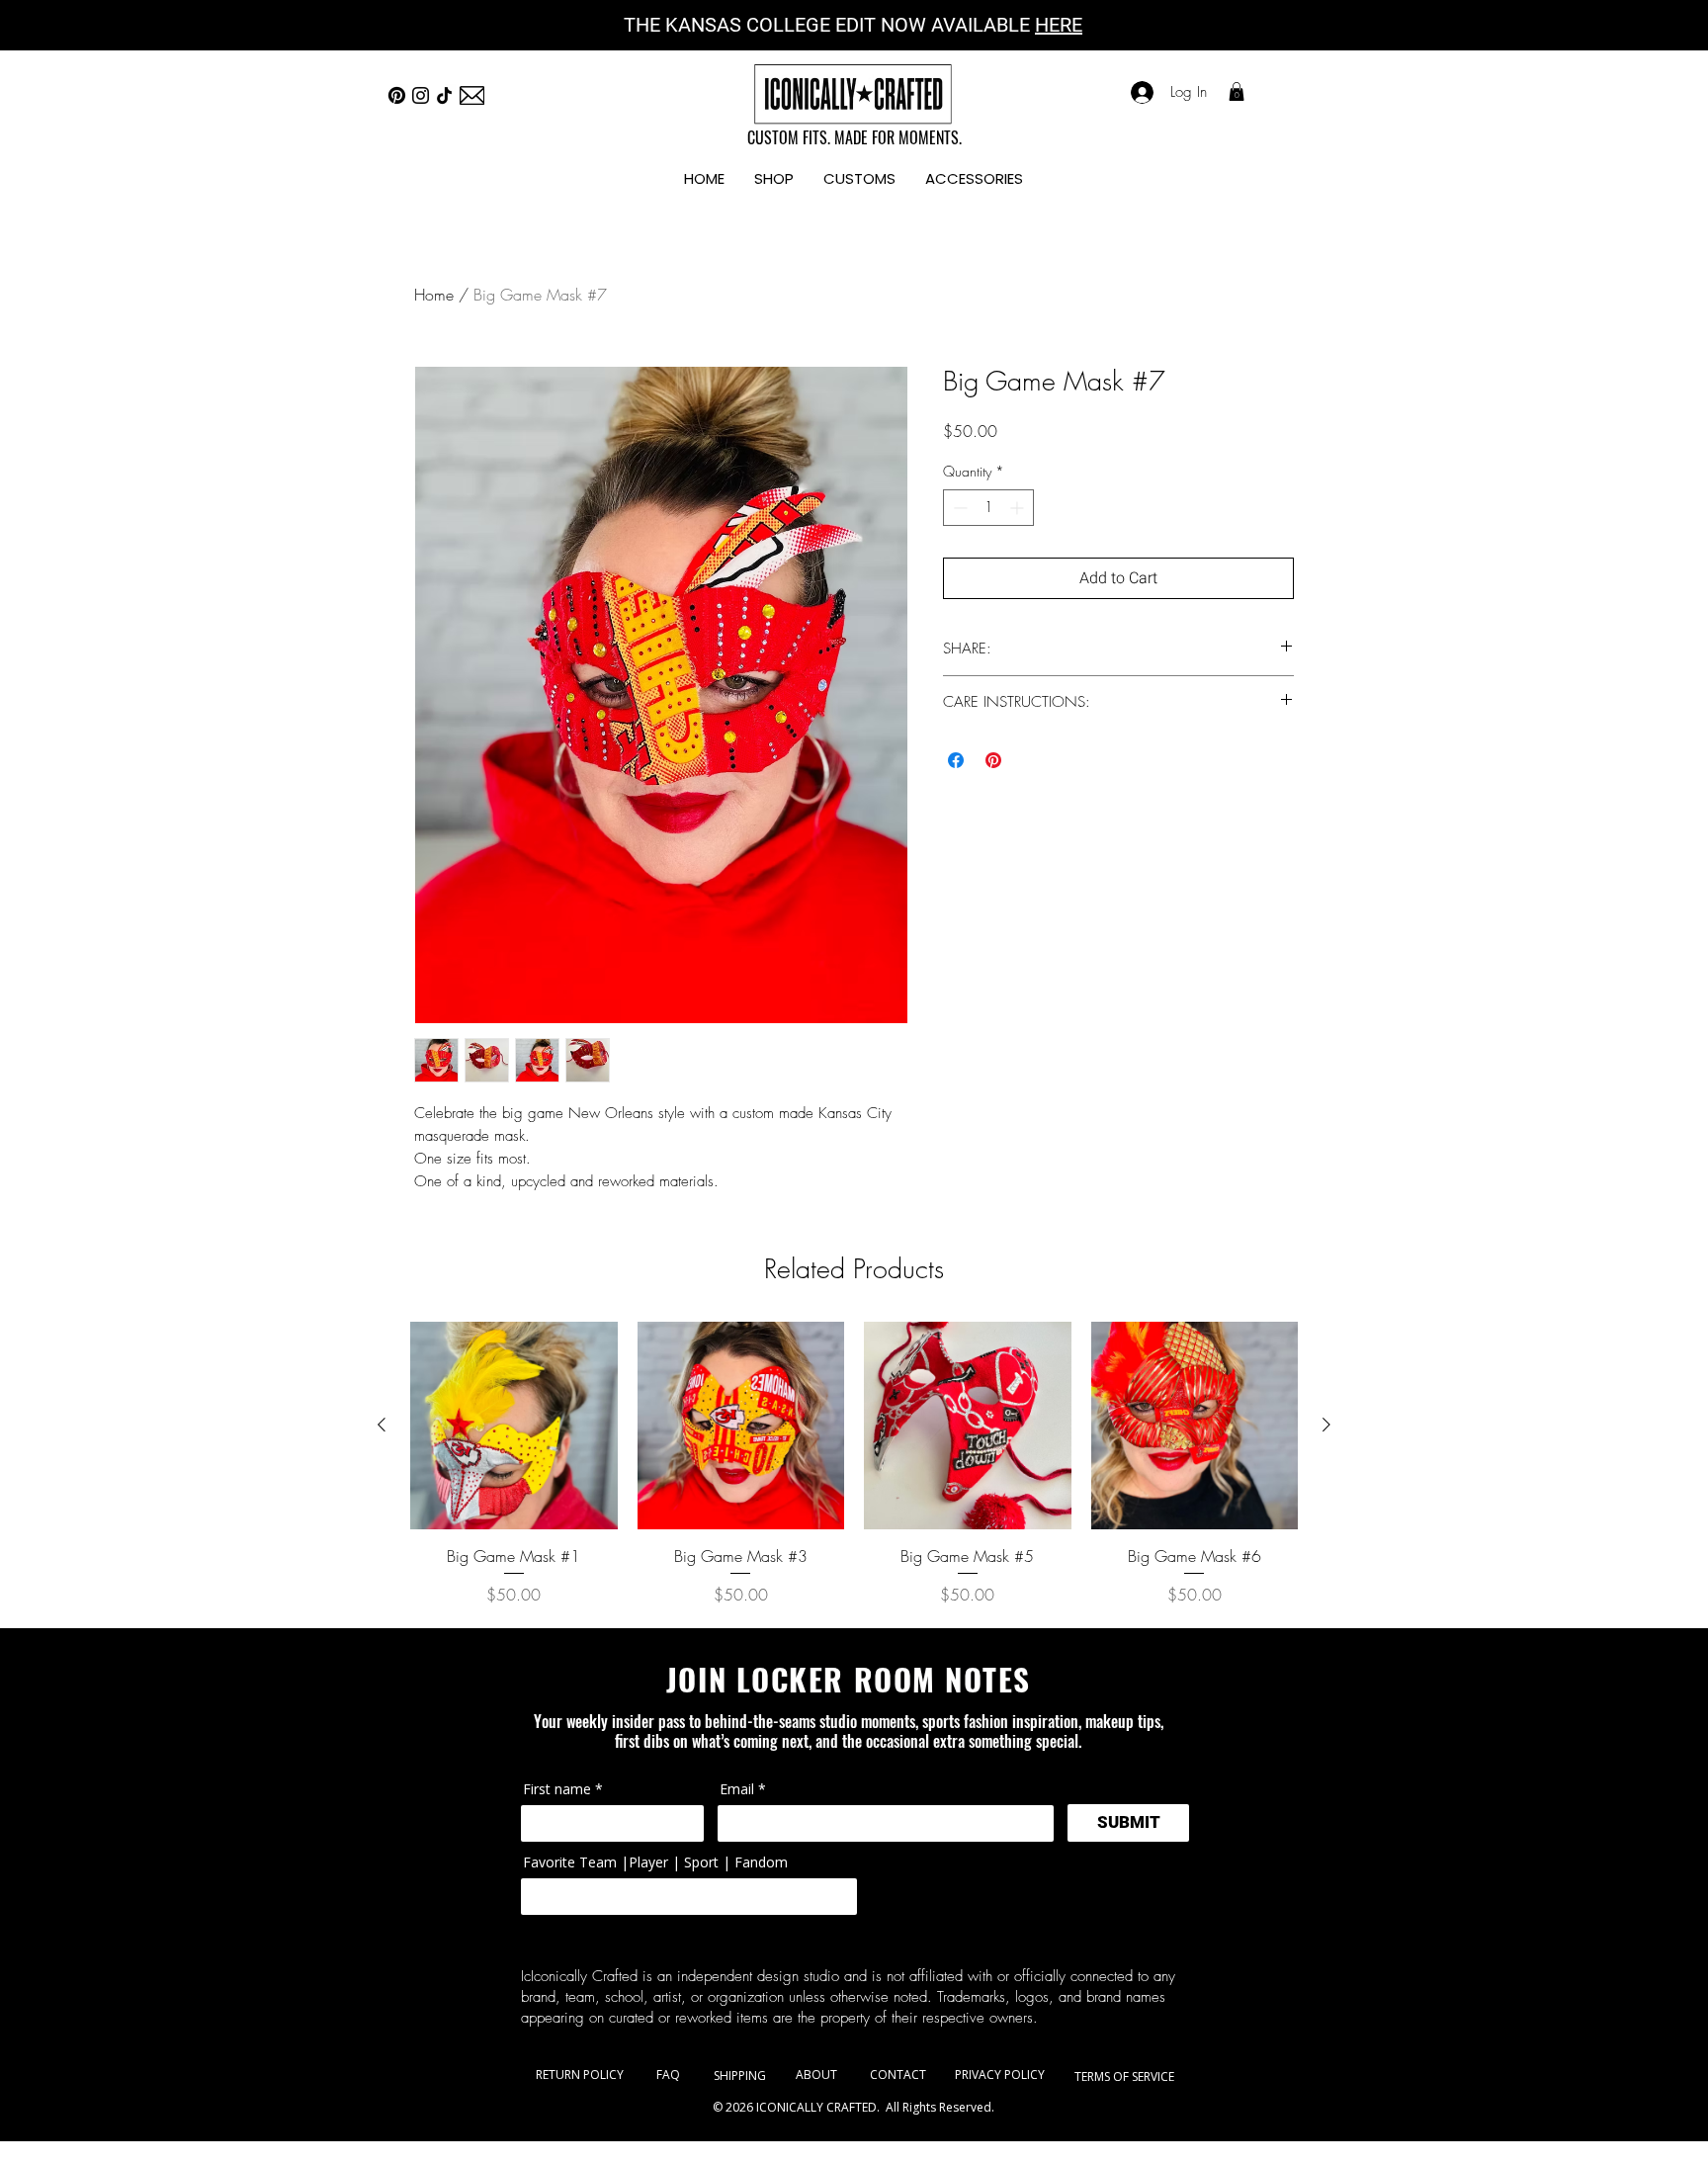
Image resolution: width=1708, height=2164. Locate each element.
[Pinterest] (397, 95)
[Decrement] (958, 508)
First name (557, 1789)
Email (737, 1789)
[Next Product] (1326, 1425)
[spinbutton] (988, 508)
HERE (1059, 25)
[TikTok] (444, 95)
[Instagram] (421, 95)
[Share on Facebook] (956, 760)
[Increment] (1019, 508)
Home (434, 295)
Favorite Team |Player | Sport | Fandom (655, 1862)
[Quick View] (514, 1426)
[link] (1237, 91)
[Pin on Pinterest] (993, 760)
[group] (854, 1464)
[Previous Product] (382, 1425)
